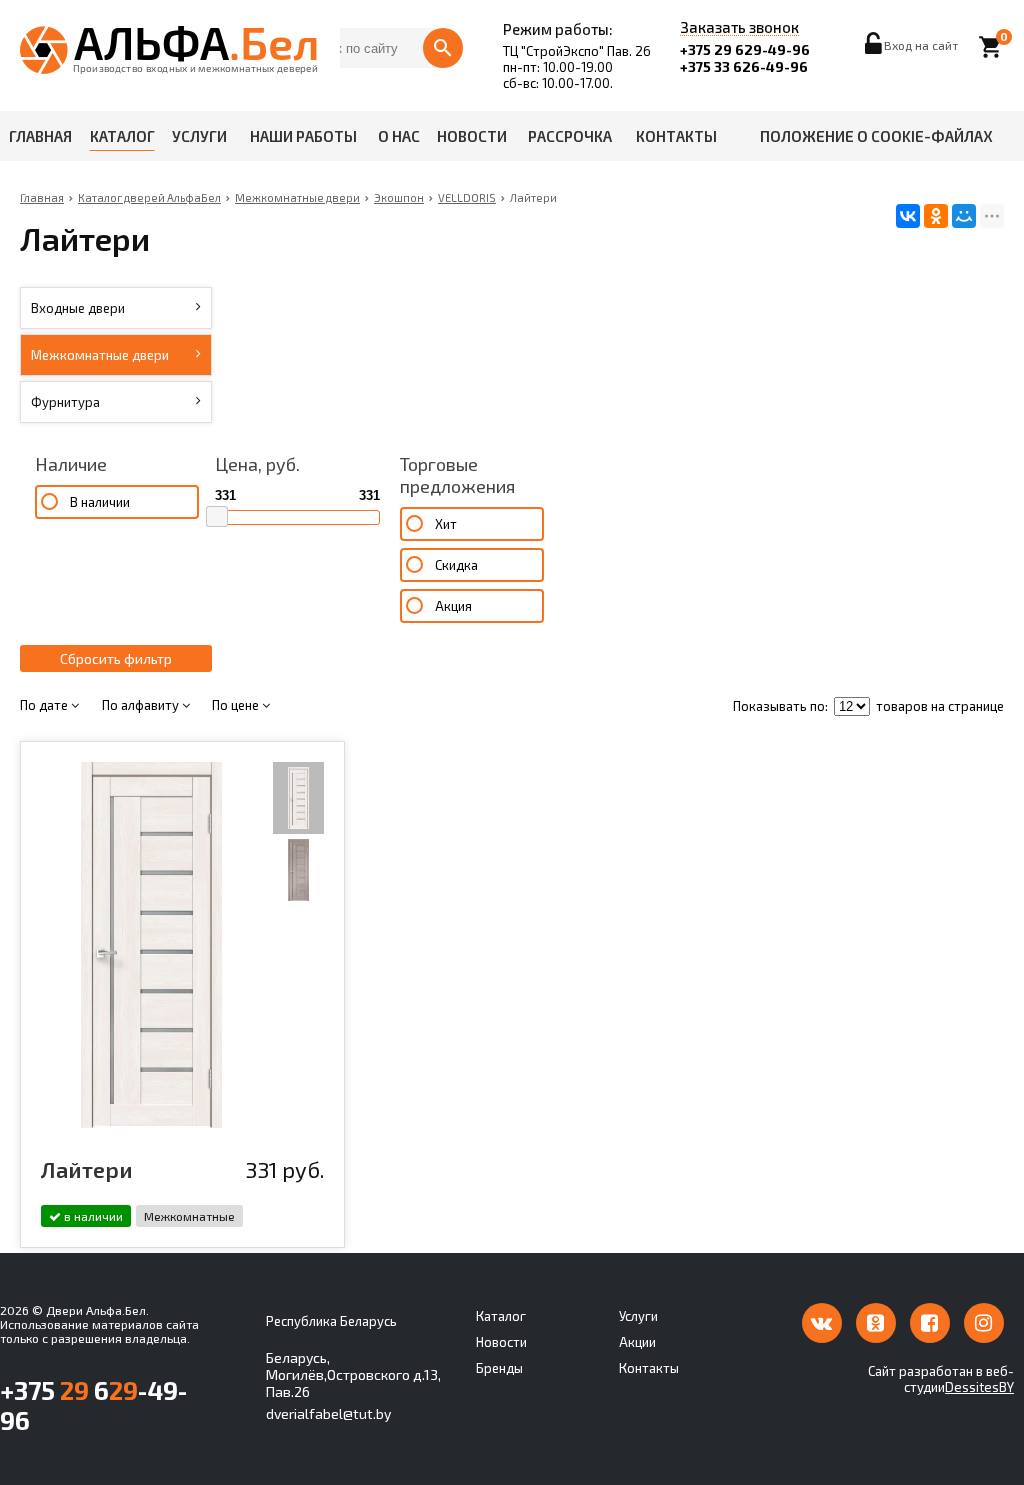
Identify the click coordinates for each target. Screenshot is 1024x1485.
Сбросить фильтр (116, 658)
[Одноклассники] (936, 216)
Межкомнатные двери (100, 355)
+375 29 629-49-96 (745, 49)
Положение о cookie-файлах (876, 136)
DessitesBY (979, 1387)
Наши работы (303, 136)
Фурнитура (65, 402)
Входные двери (78, 308)
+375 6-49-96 (93, 1405)
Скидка (456, 565)
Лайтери (87, 1169)
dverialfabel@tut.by (328, 1413)
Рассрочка (570, 136)
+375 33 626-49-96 (744, 66)
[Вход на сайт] (874, 49)
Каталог (122, 136)
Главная (40, 136)
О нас (399, 136)
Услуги (199, 136)
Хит (446, 524)
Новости (472, 136)
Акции (637, 1342)
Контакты (676, 136)
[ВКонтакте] (908, 216)
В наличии (100, 502)
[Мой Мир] (964, 216)
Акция (453, 606)
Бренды (499, 1368)
